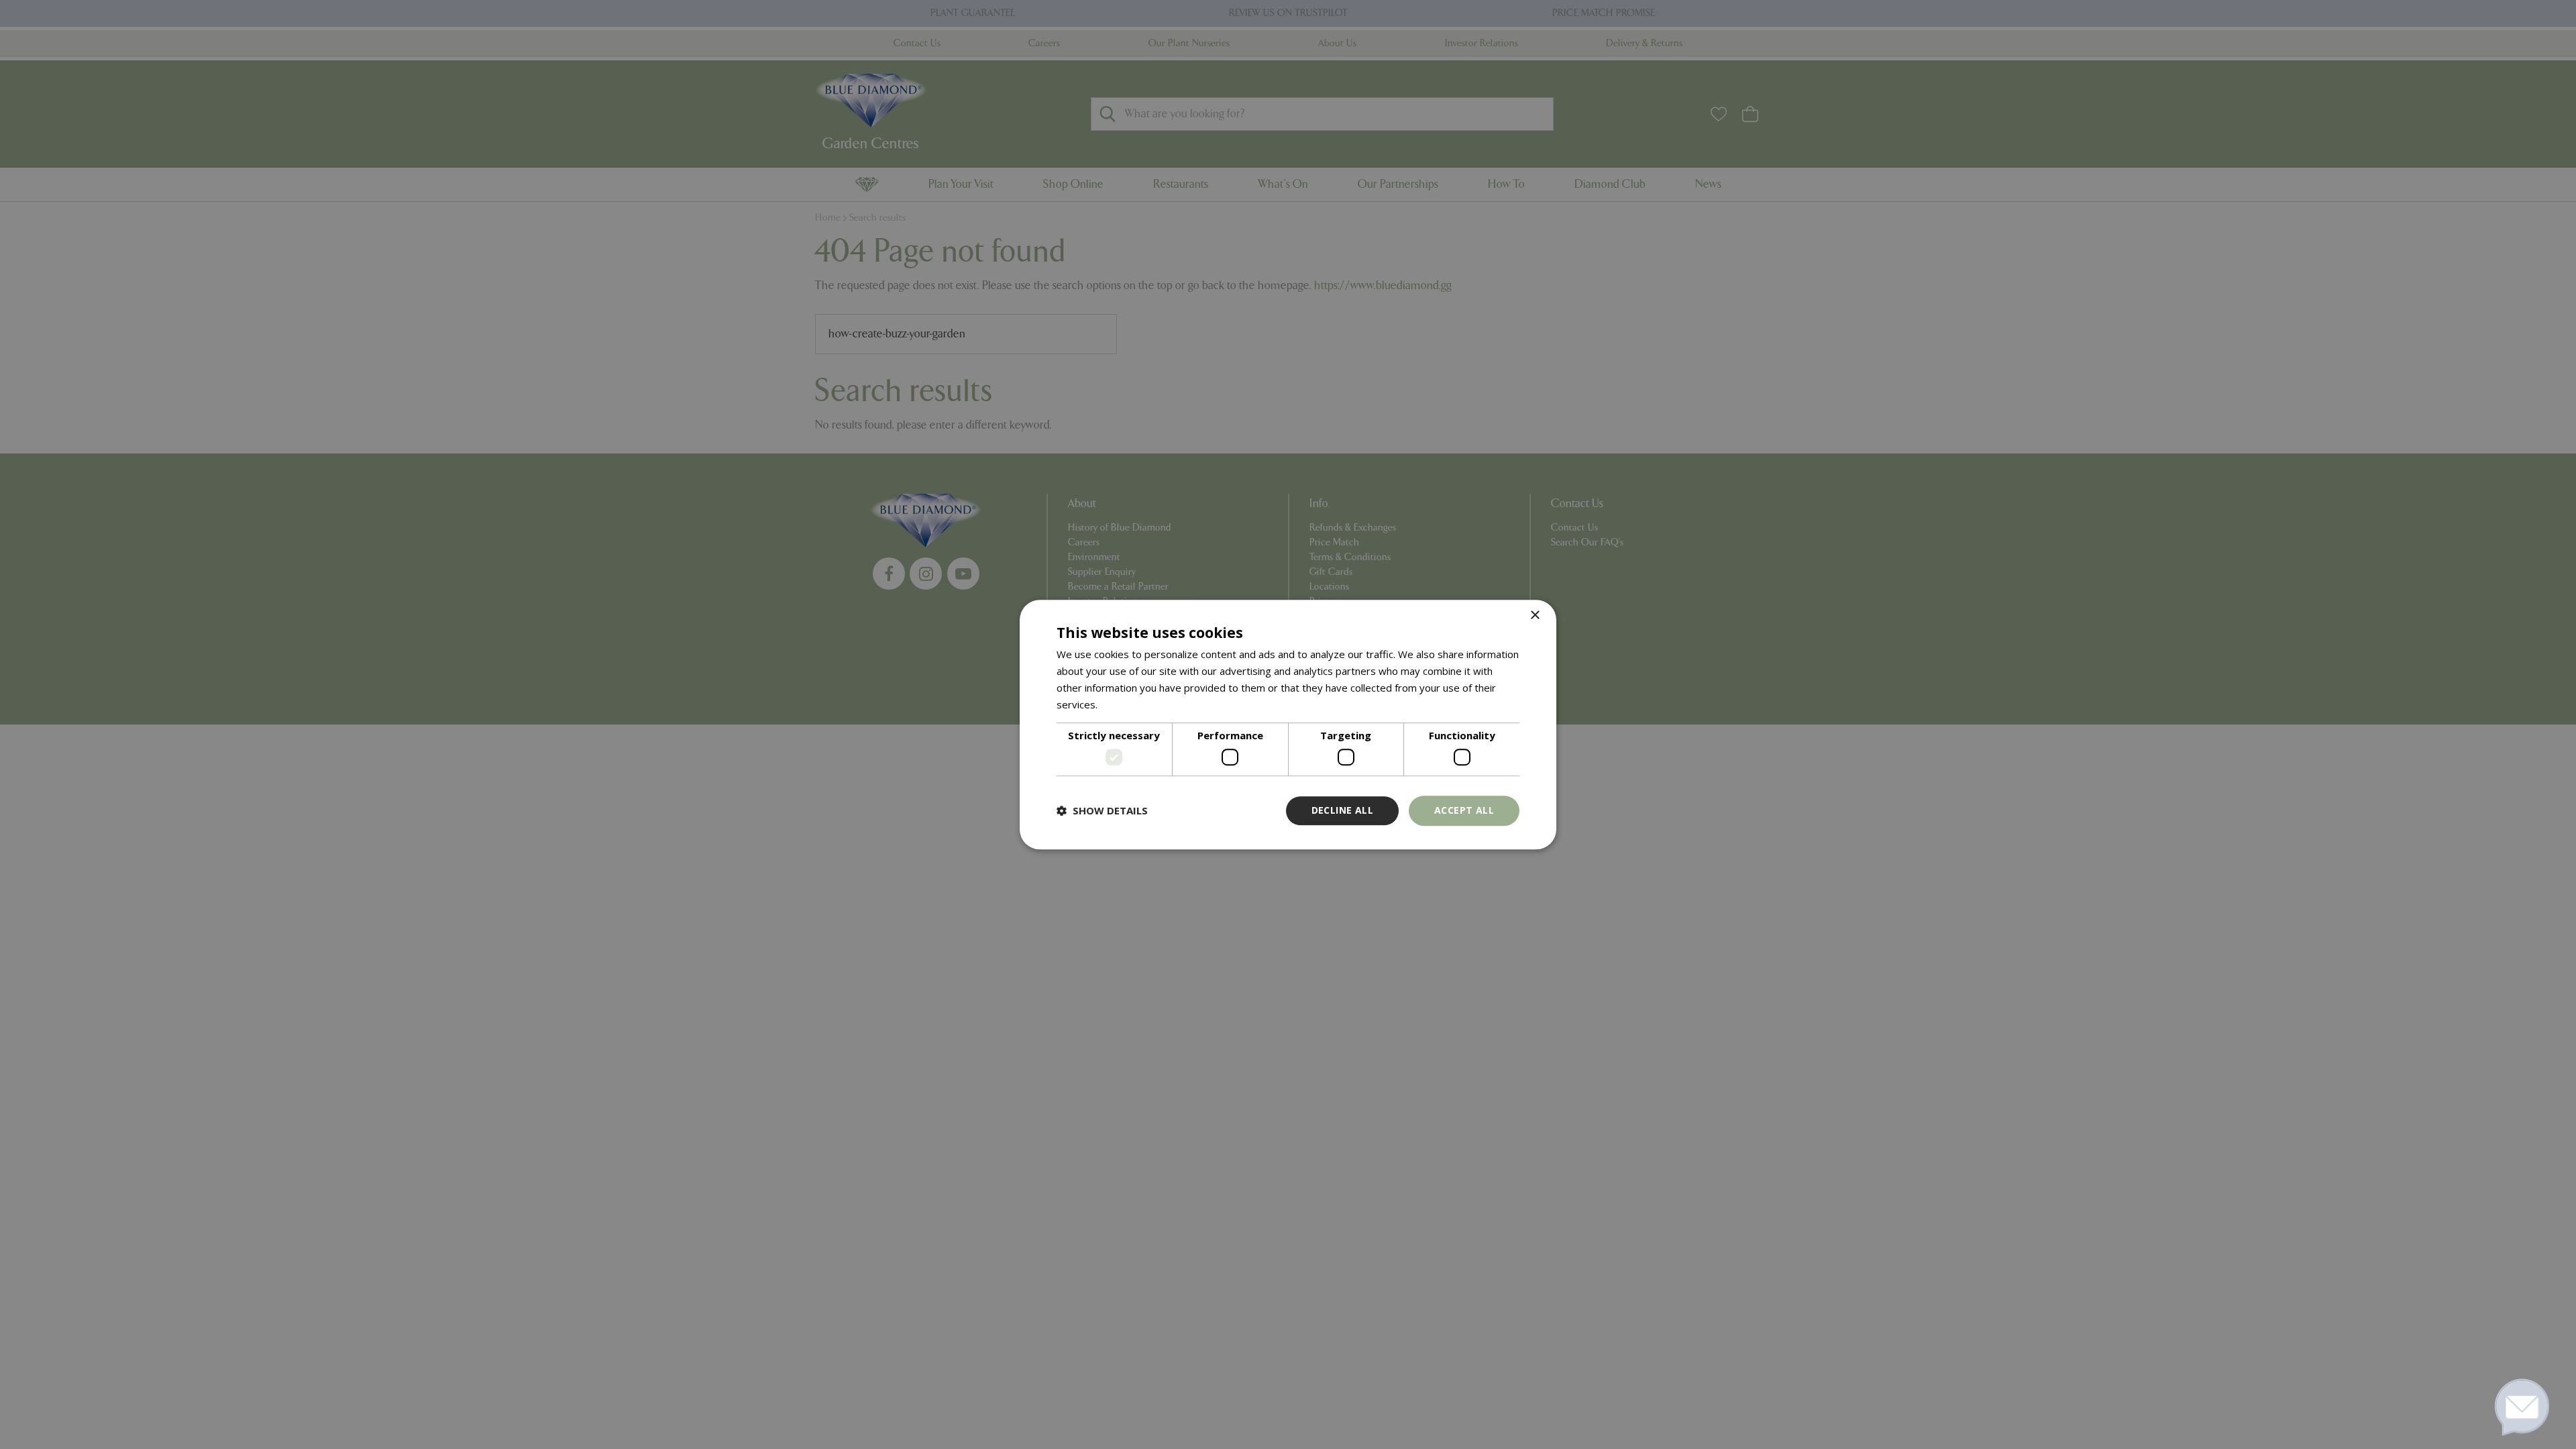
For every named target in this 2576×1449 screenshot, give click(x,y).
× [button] (1535, 615)
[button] (1102, 810)
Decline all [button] (1342, 810)
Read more (1126, 704)
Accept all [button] (1464, 810)
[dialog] (1288, 724)
